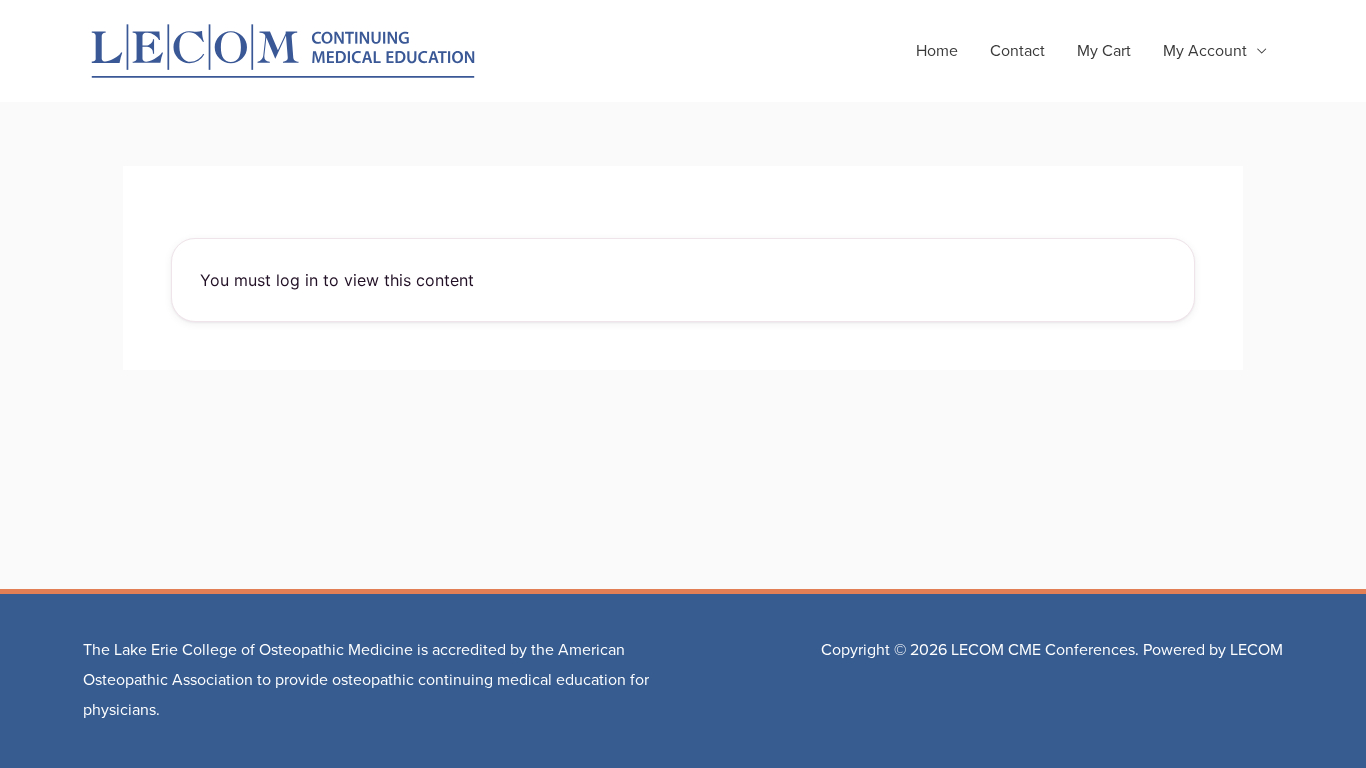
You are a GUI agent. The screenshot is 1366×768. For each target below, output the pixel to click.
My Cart (1104, 51)
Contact (1017, 51)
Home (937, 51)
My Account (1205, 51)
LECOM (1256, 650)
